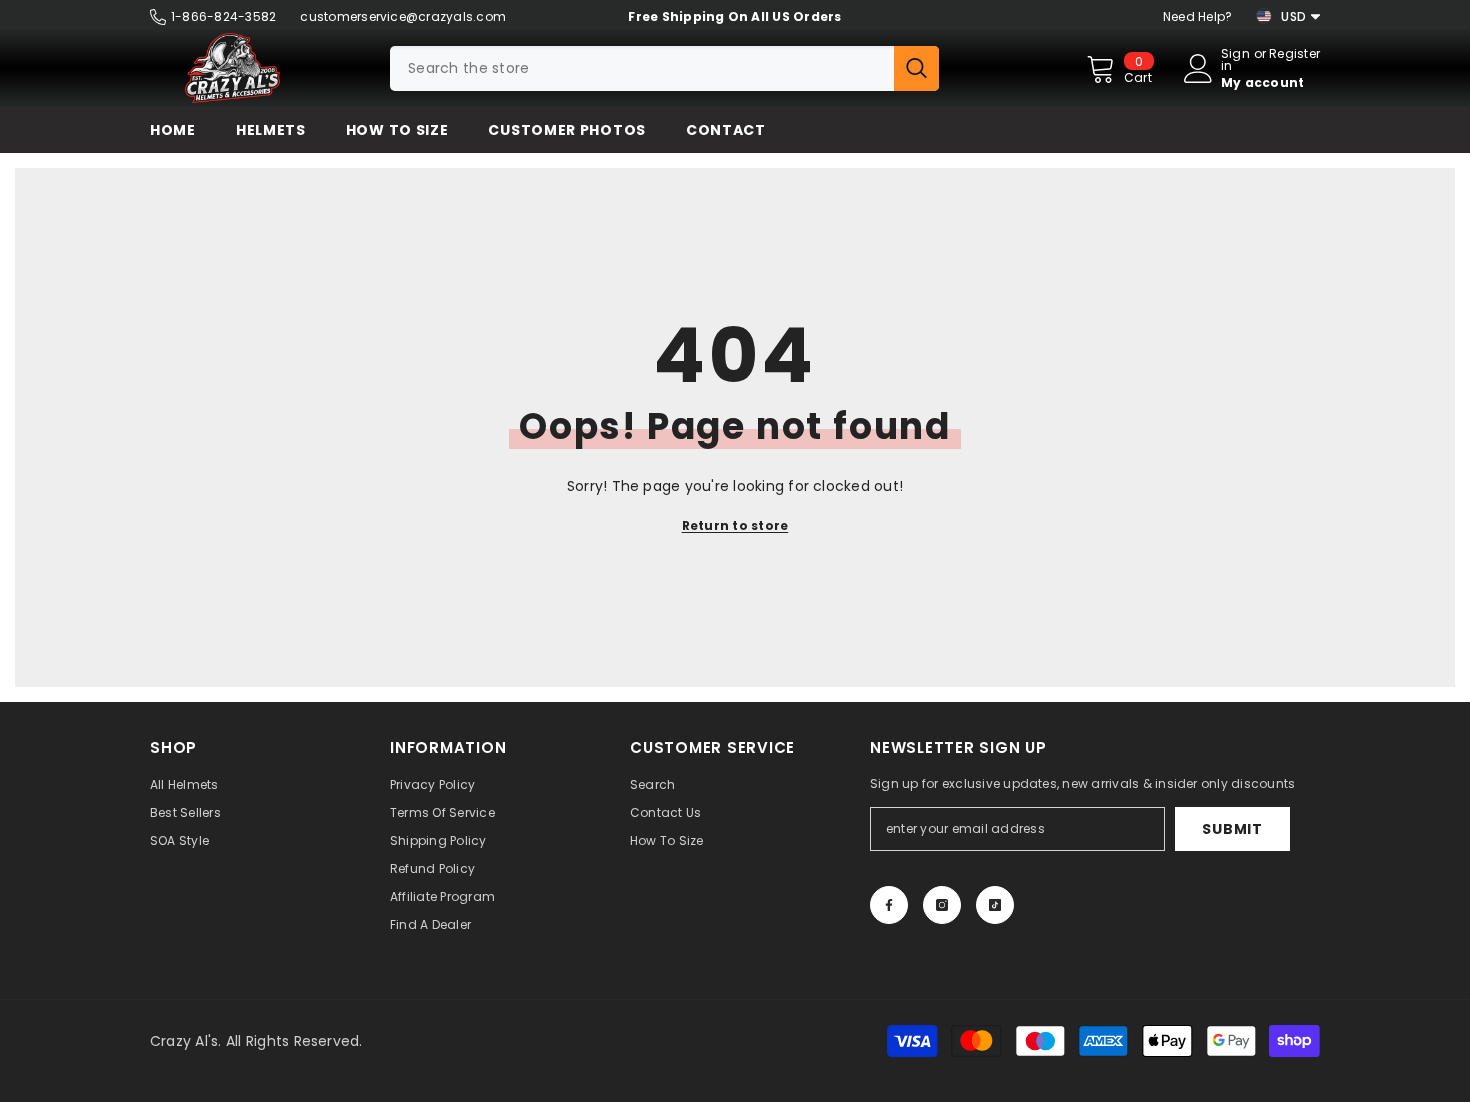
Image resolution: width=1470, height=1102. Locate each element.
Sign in (1235, 60)
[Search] (664, 68)
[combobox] (642, 68)
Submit (1232, 829)
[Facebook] (889, 905)
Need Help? (1197, 16)
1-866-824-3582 (223, 16)
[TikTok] (995, 905)
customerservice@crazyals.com (403, 16)
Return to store (735, 525)
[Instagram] (942, 905)
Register (1294, 55)
